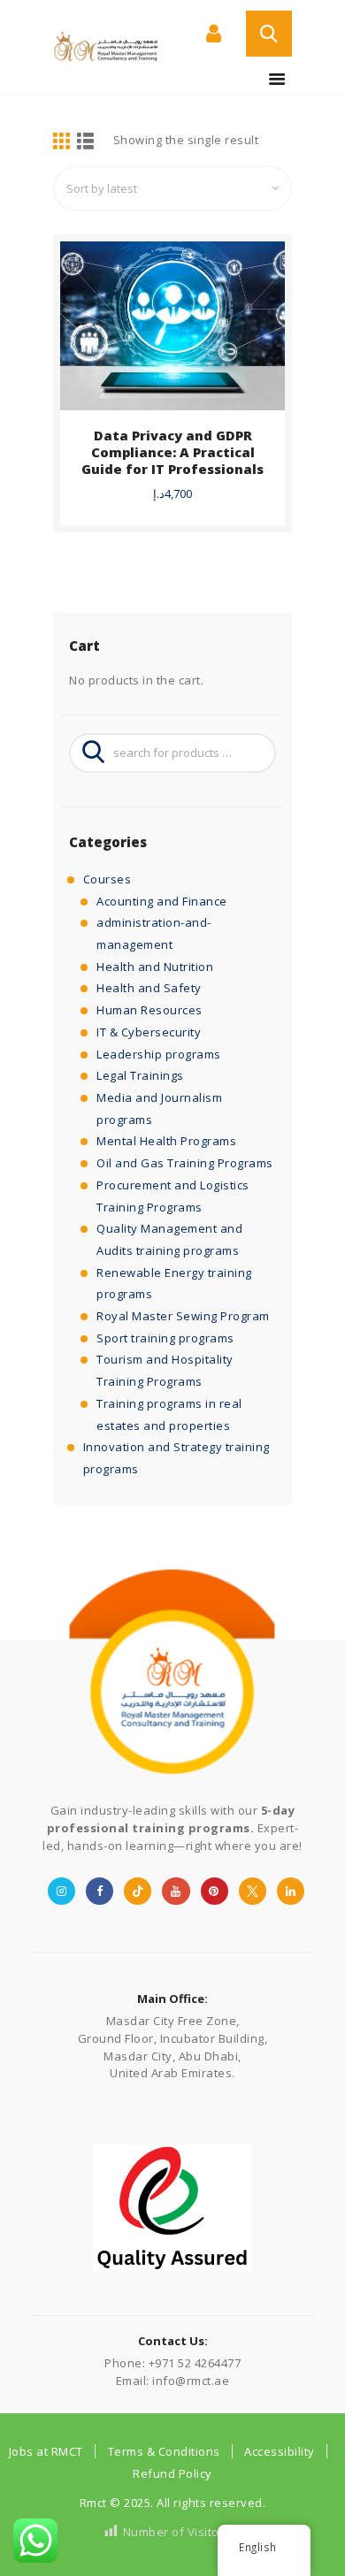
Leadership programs (159, 1054)
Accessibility (280, 2451)
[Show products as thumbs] (62, 142)
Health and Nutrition (155, 967)
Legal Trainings (140, 1075)
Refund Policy (172, 2473)
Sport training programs (165, 1338)
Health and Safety (149, 988)
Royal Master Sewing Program (183, 1316)
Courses (107, 879)
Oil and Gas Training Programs (185, 1163)
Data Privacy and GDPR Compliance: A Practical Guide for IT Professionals (172, 452)
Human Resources (149, 1010)
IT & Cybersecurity (149, 1032)
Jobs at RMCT (46, 2451)
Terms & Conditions (164, 2451)
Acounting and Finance (162, 901)
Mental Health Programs (166, 1141)
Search (88, 753)
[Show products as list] (86, 142)
